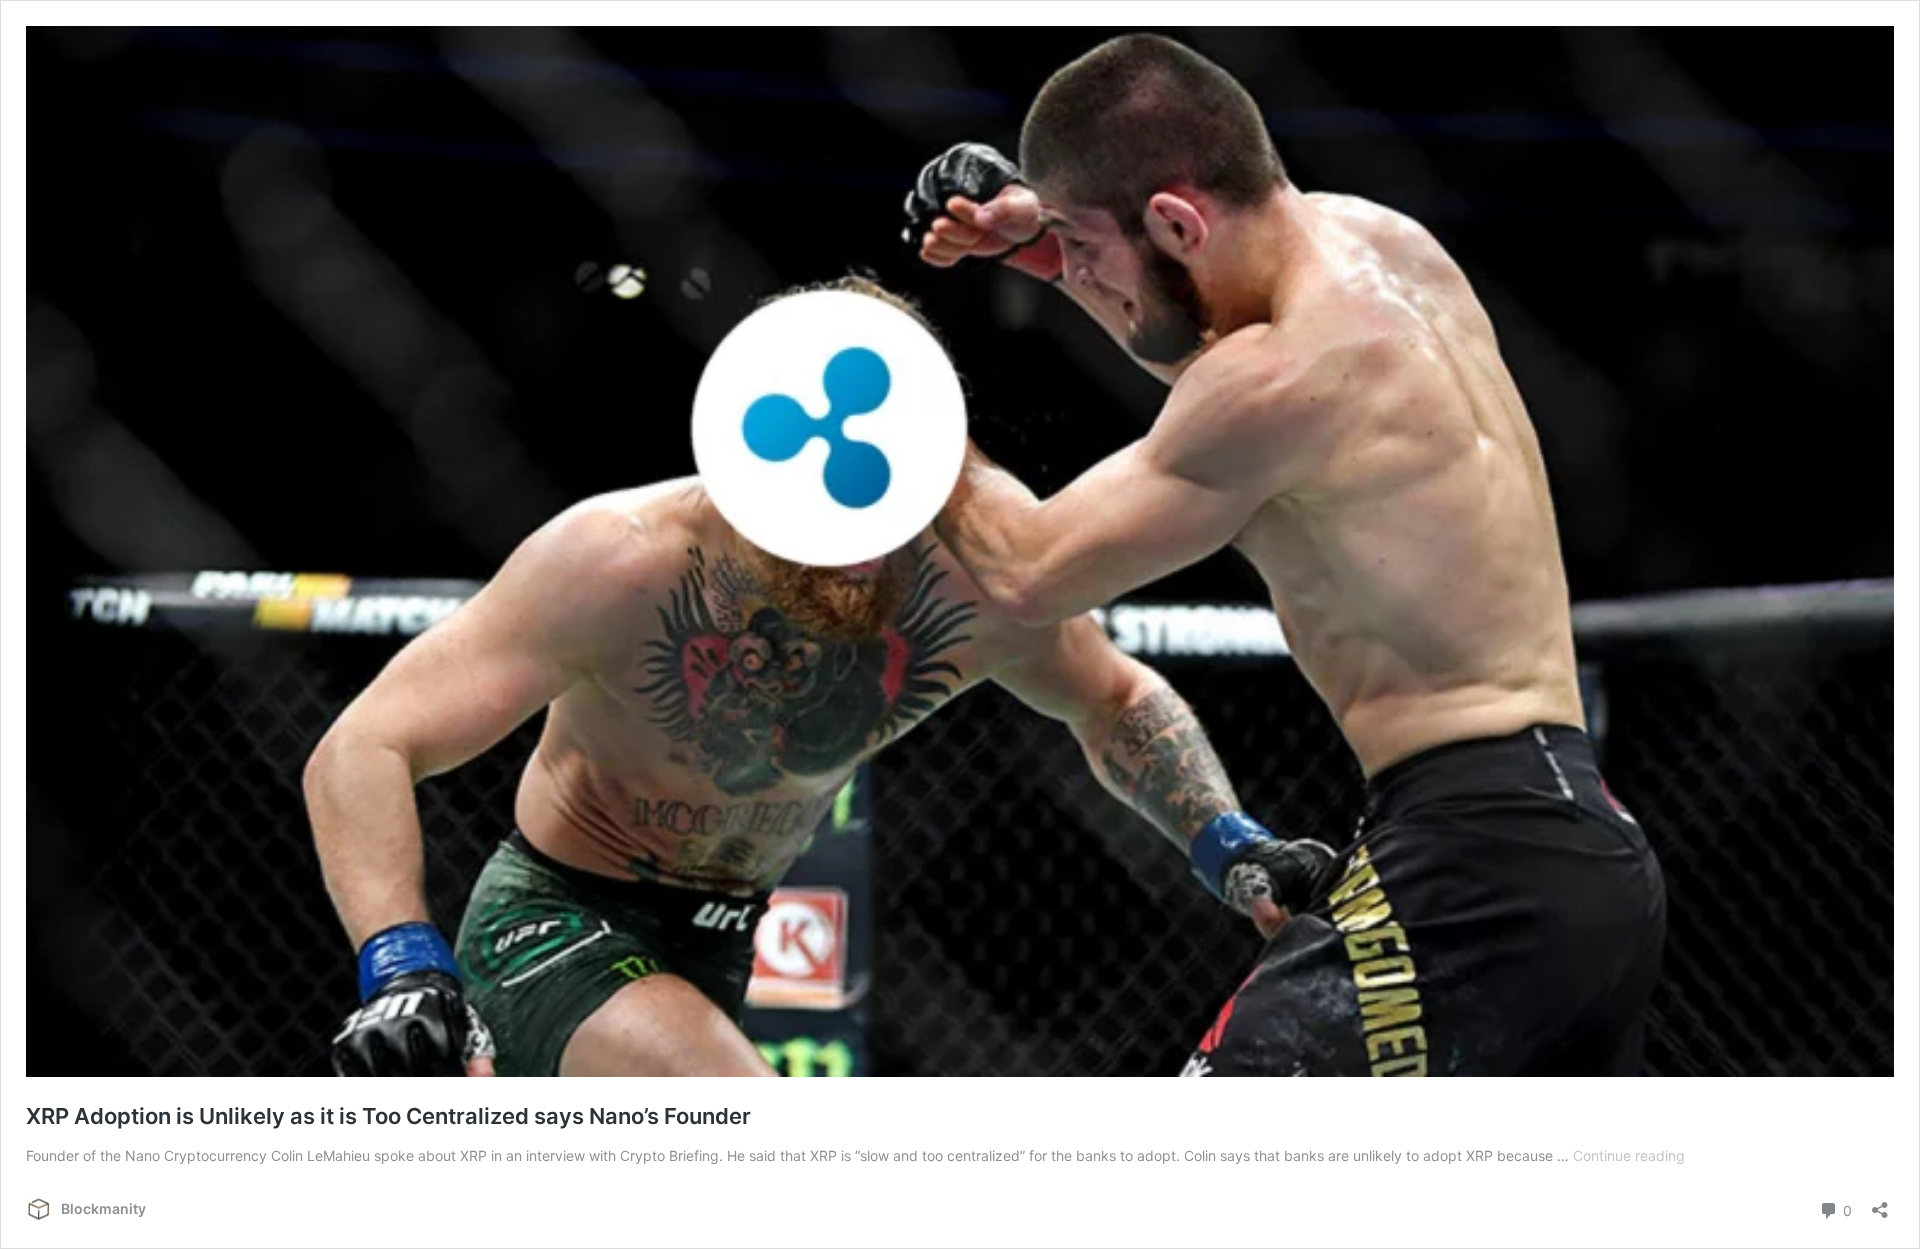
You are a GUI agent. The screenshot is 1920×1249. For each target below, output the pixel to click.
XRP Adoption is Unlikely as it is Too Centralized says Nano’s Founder (388, 1116)
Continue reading (1629, 1155)
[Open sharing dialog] (1880, 1203)
